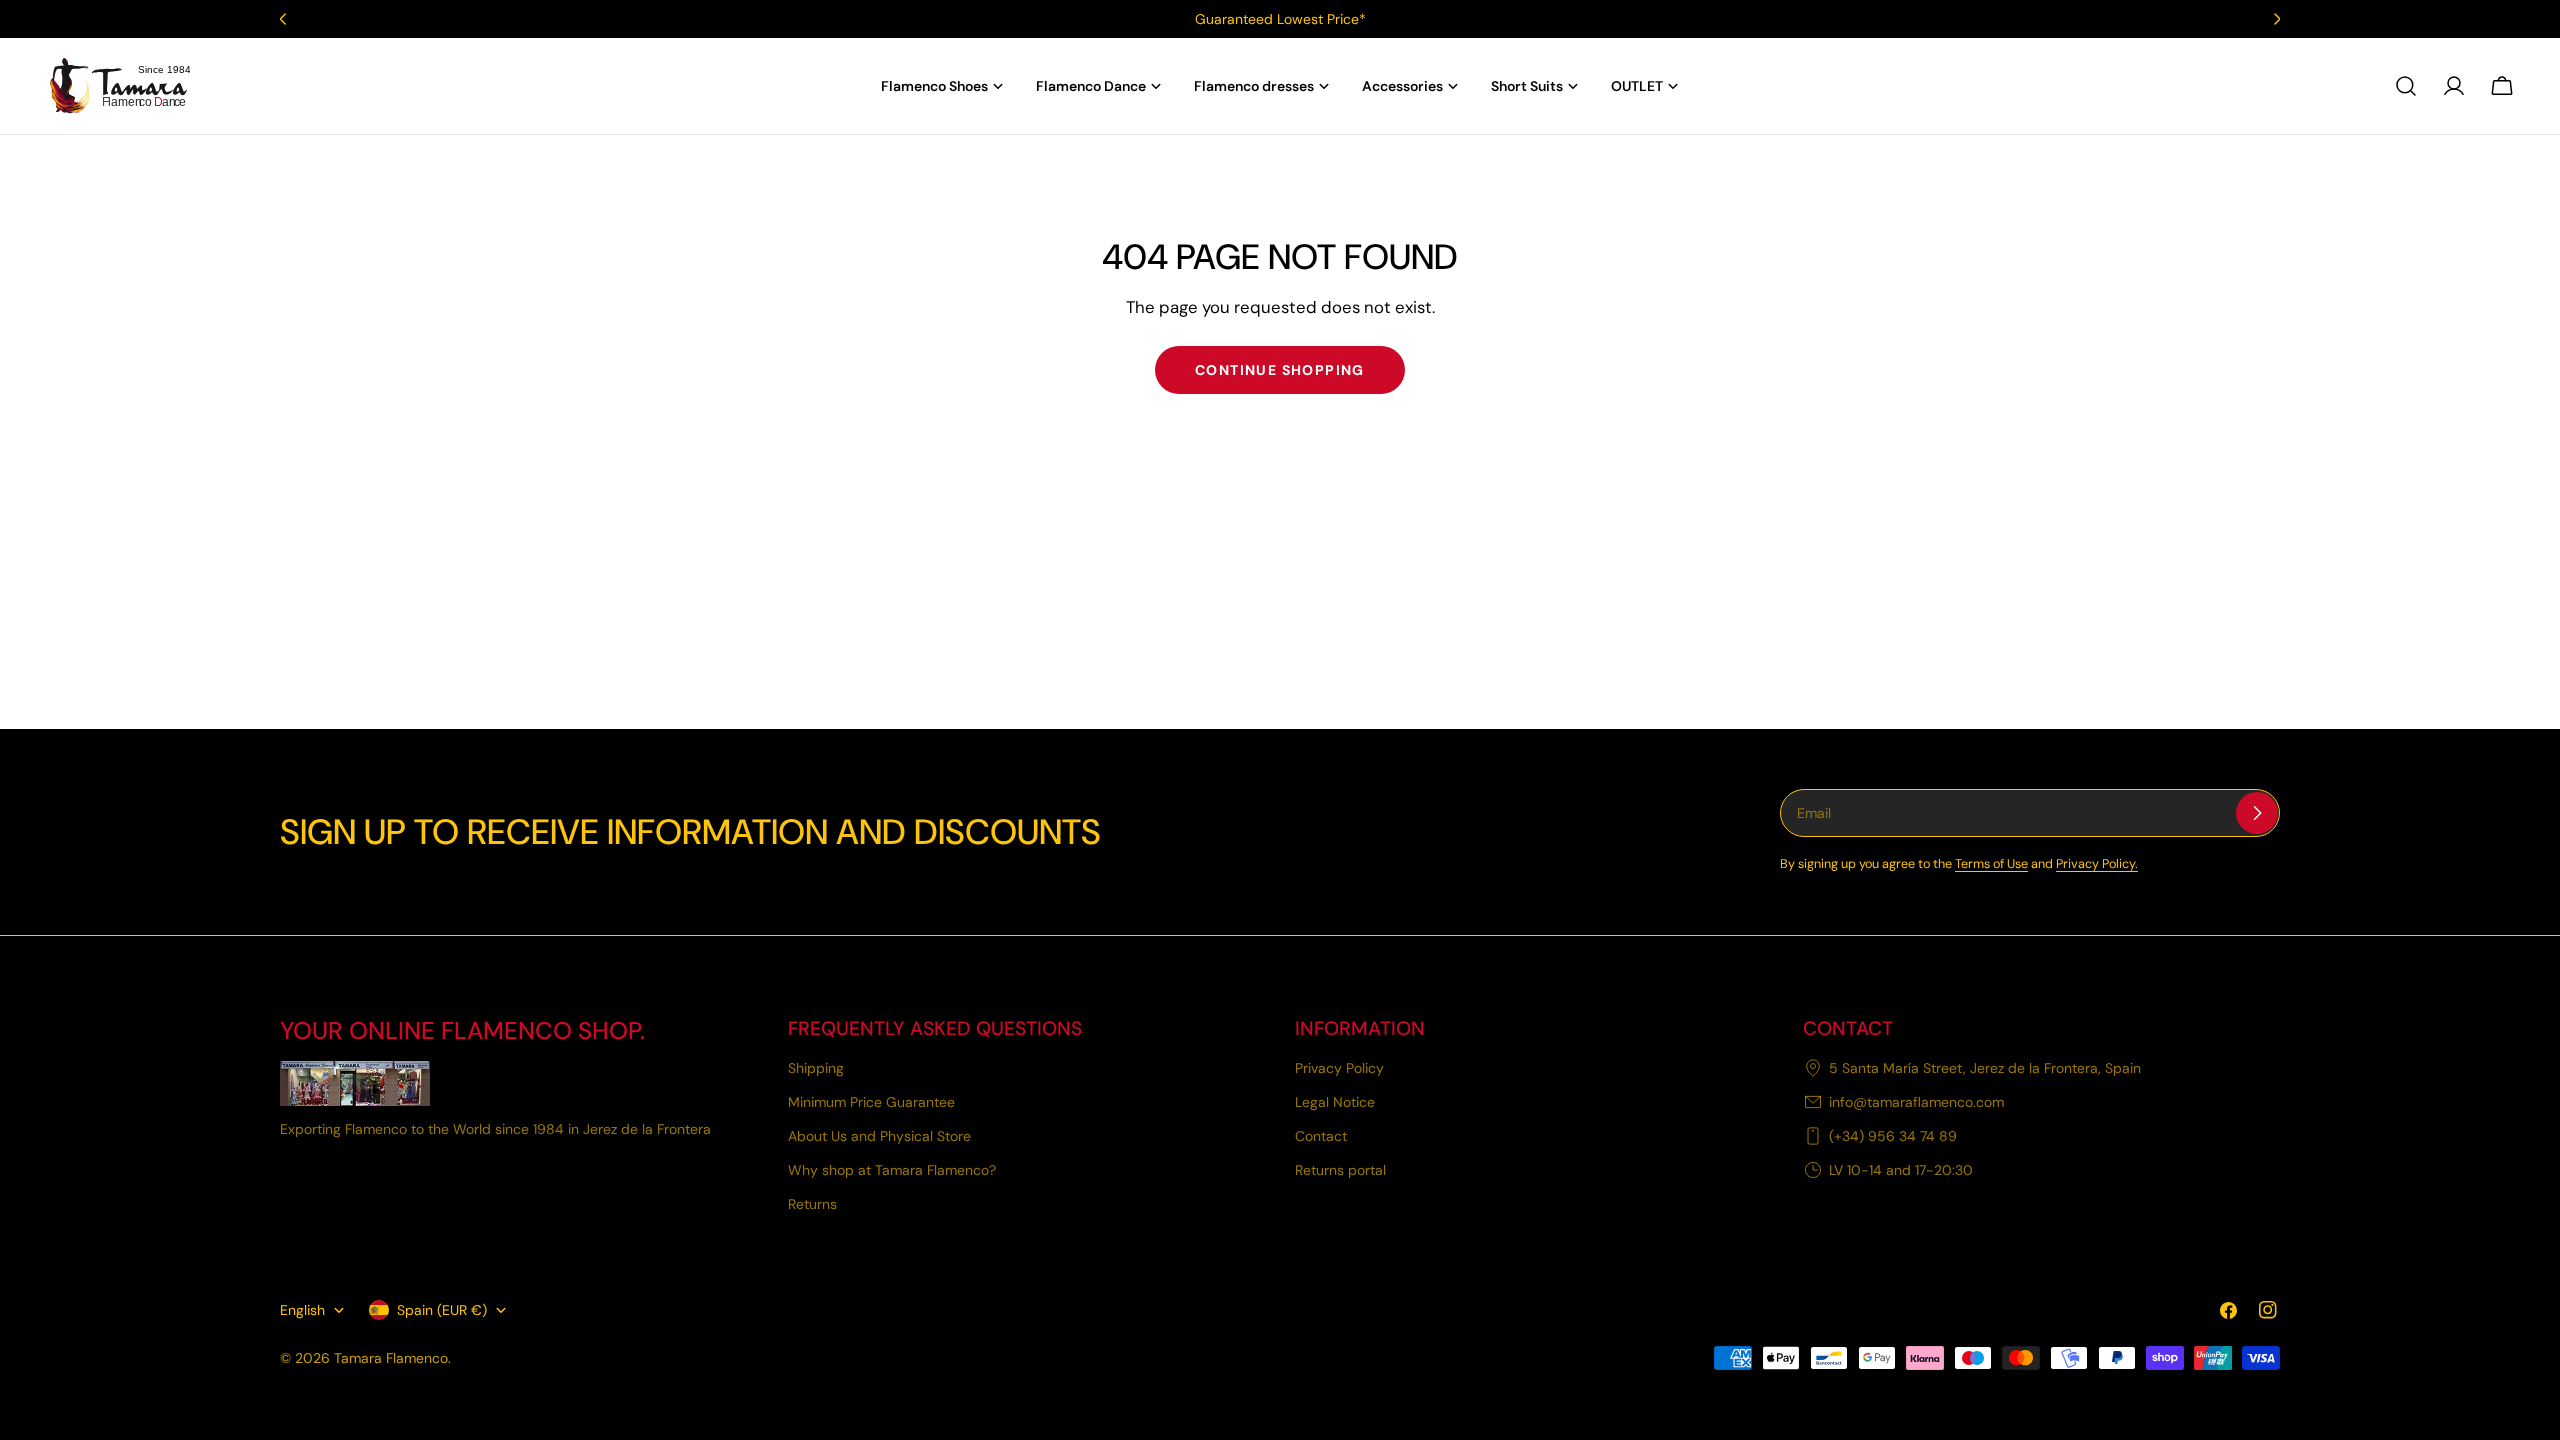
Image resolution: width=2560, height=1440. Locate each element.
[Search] (2406, 86)
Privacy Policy (1339, 1068)
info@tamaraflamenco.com (1916, 1102)
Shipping (816, 1068)
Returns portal (1340, 1170)
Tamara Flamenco (391, 1358)
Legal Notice (1335, 1102)
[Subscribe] (2257, 813)
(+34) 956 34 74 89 (1893, 1136)
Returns (812, 1204)
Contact (1321, 1136)
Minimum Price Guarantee (871, 1102)
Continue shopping (1280, 370)
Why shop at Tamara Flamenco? (892, 1170)
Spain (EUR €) (442, 1310)
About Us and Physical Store (879, 1136)
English (302, 1310)
